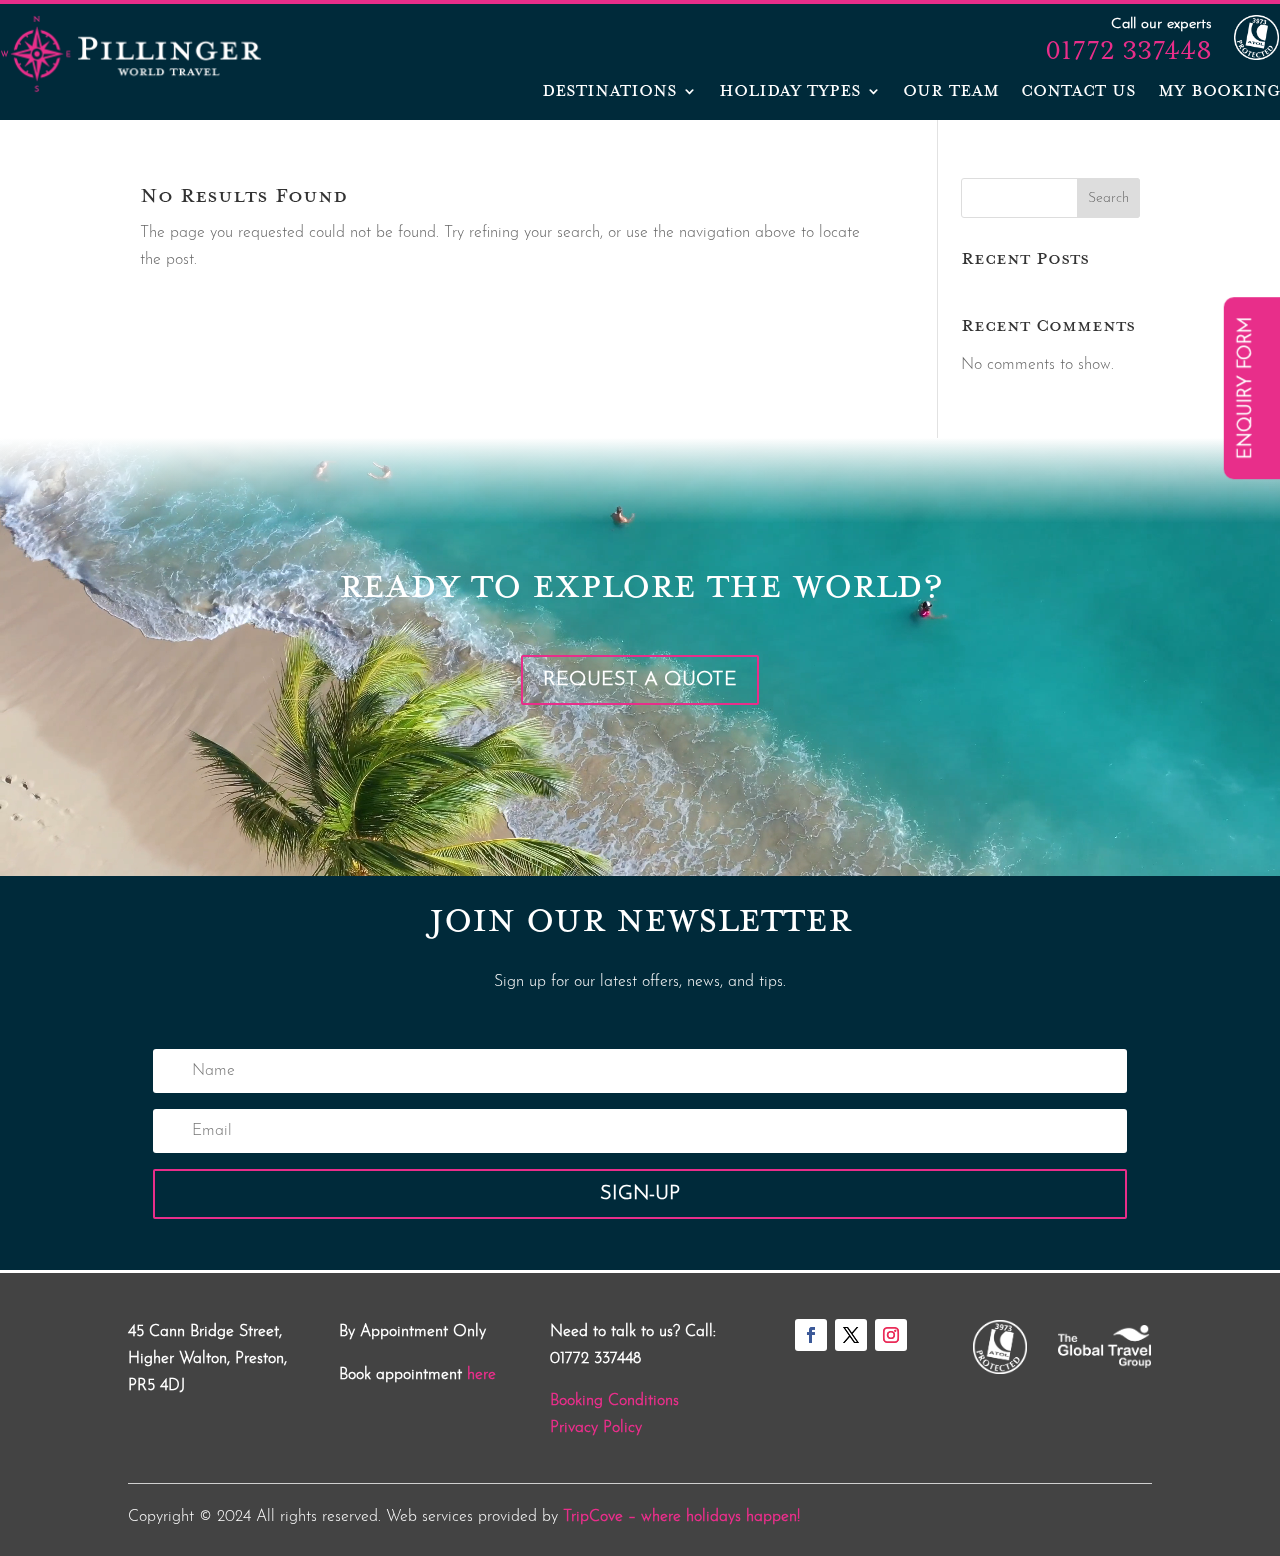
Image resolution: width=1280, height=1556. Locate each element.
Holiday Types (790, 93)
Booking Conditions (614, 1401)
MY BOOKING (1219, 93)
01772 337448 (1128, 50)
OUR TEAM (951, 93)
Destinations (609, 93)
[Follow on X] (851, 1335)
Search (1108, 198)
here (481, 1375)
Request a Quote (640, 680)
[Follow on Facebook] (811, 1335)
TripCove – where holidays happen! (681, 1517)
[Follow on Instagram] (891, 1335)
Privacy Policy (596, 1428)
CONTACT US (1078, 93)
